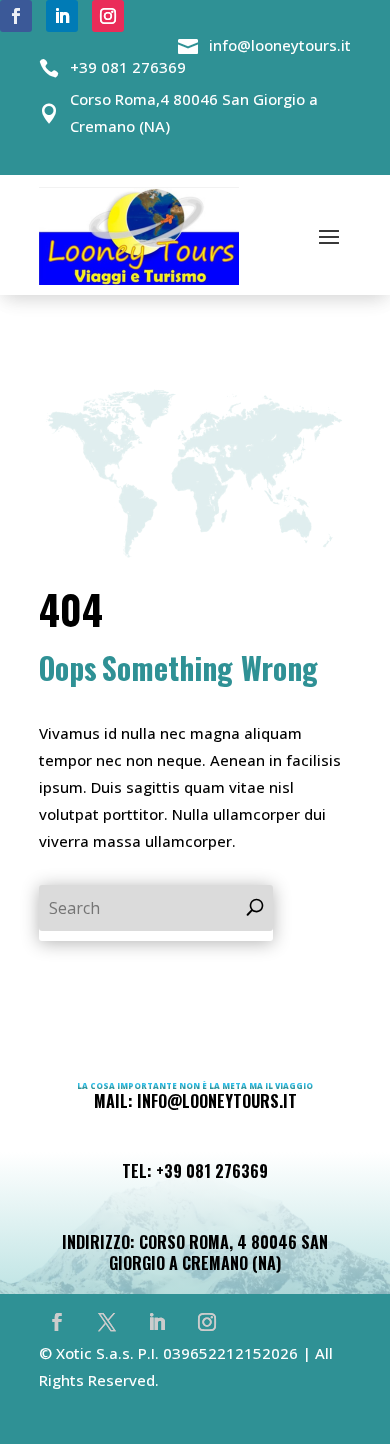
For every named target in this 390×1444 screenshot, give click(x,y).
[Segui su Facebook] (16, 16)
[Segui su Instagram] (108, 16)
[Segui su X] (107, 1322)
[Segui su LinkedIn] (62, 16)
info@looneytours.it (280, 45)
